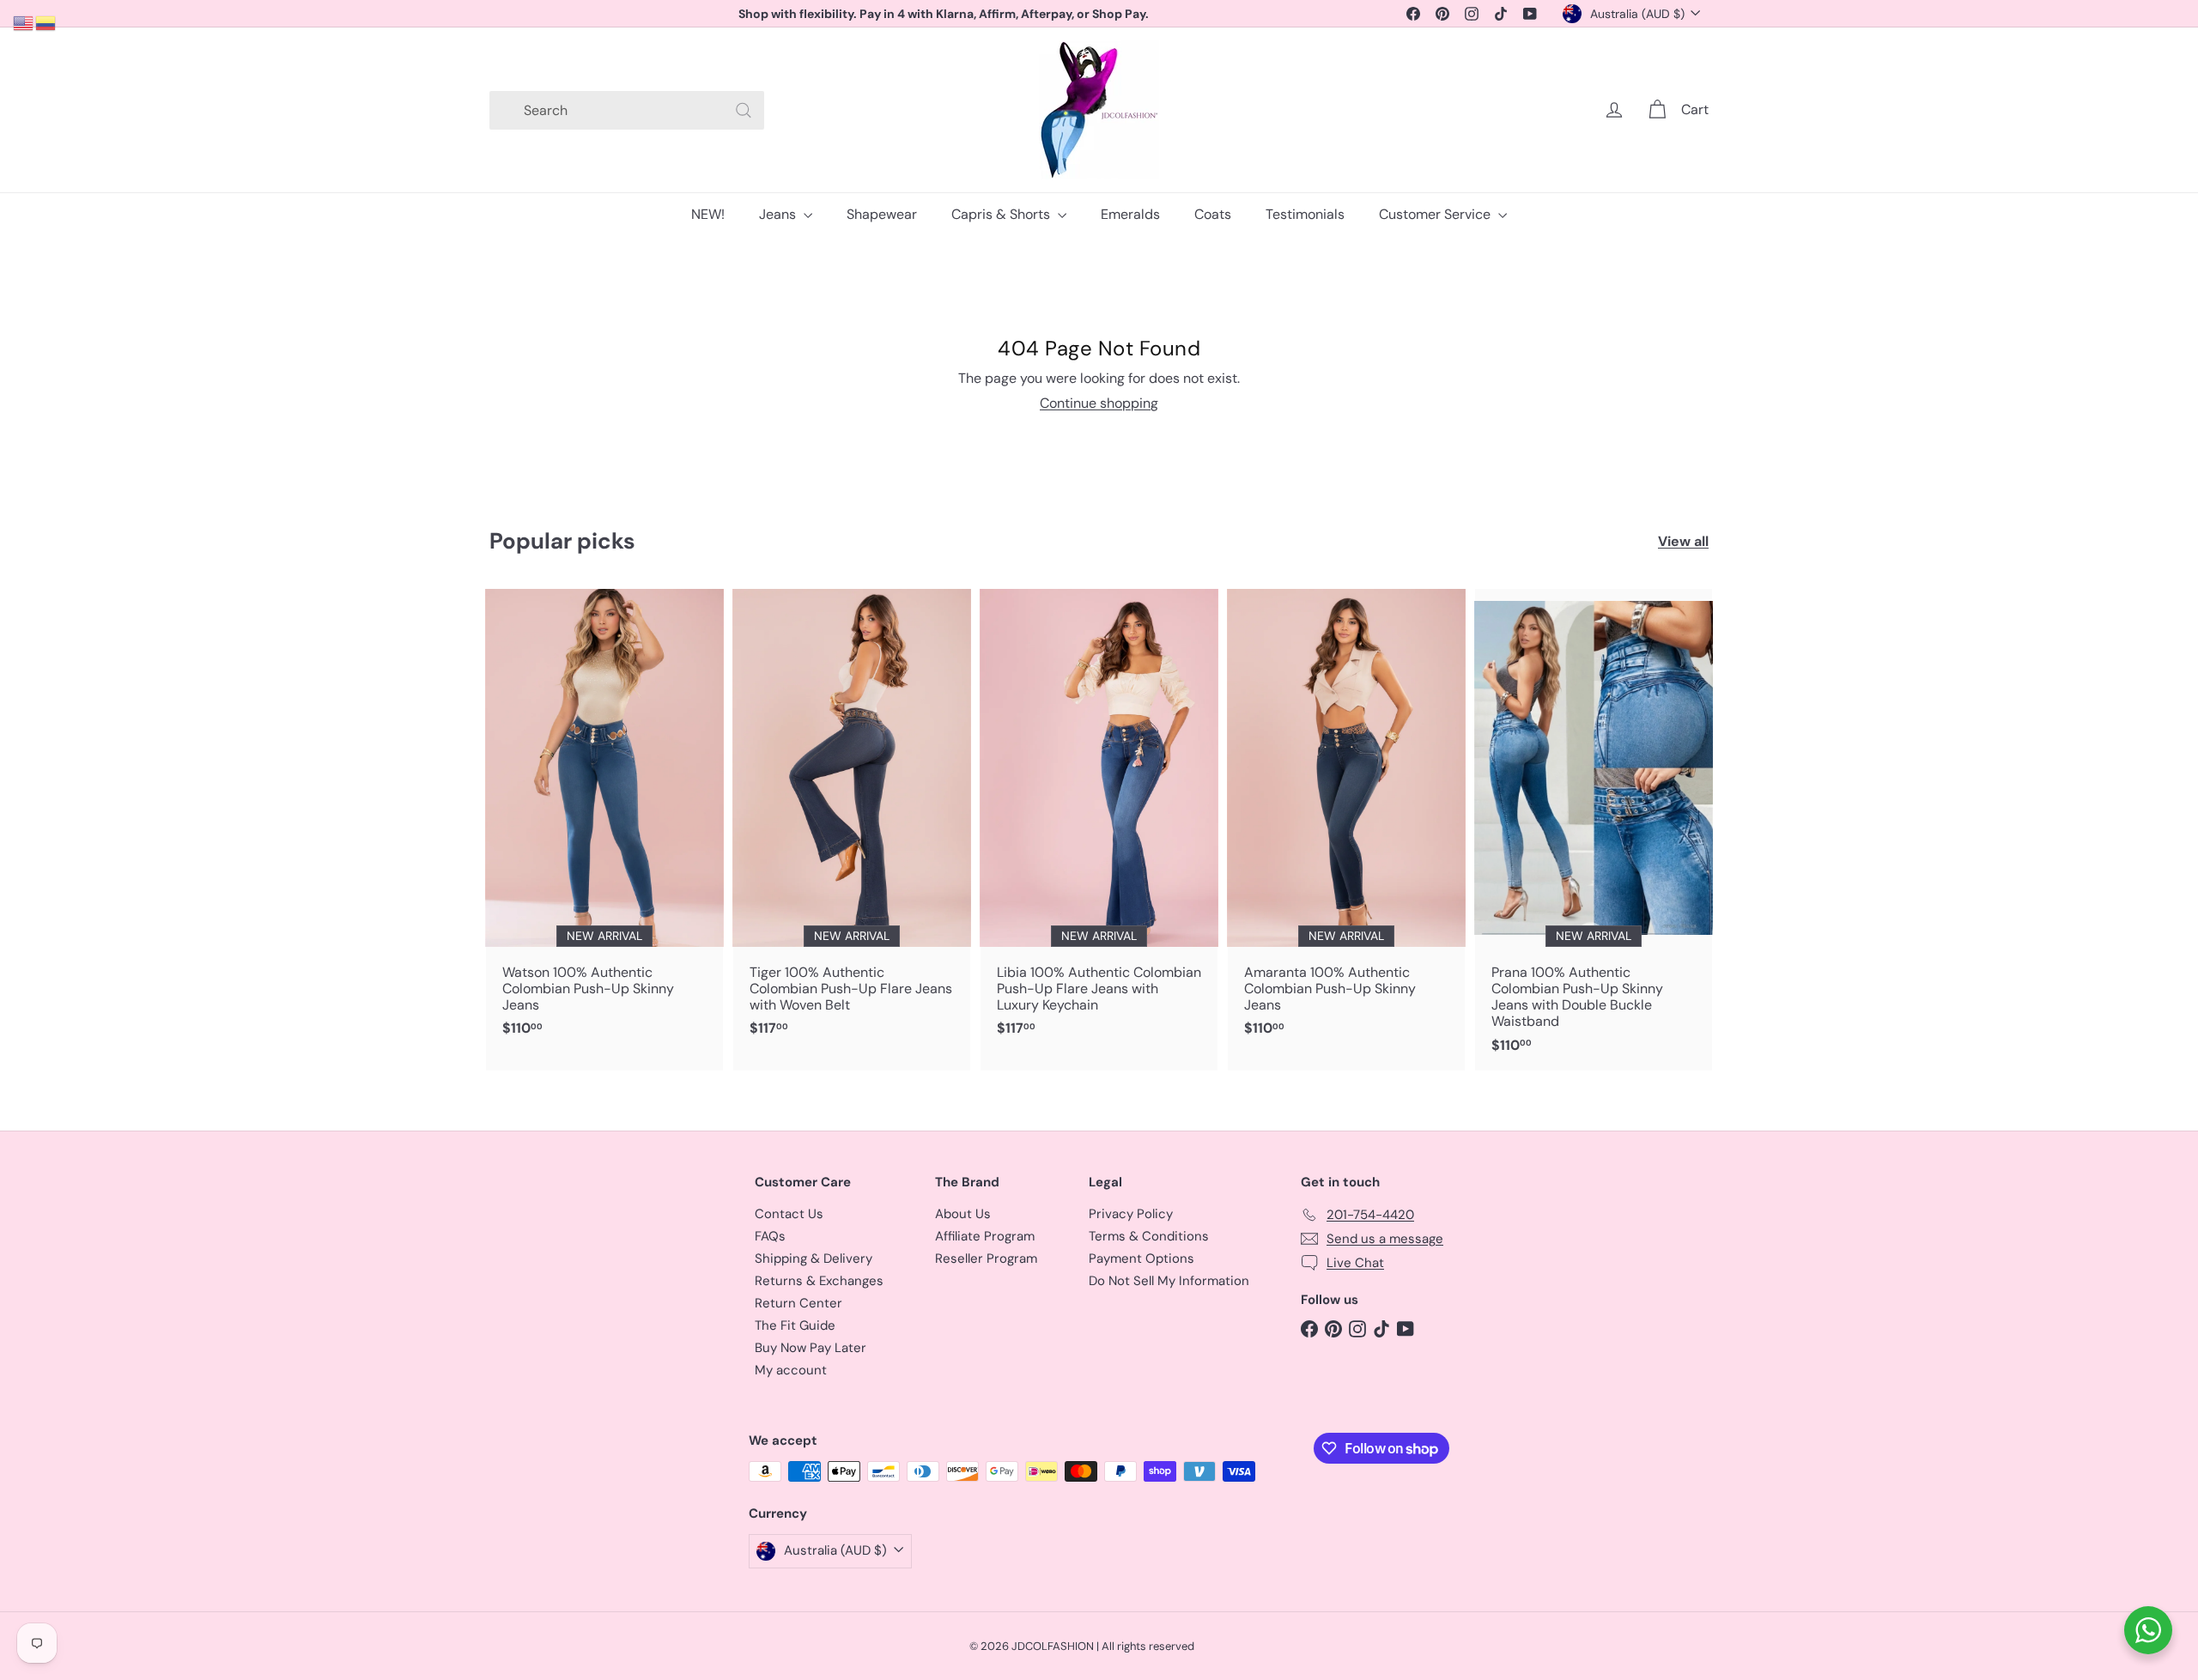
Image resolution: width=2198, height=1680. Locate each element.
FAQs (770, 1236)
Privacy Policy (1131, 1214)
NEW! (708, 214)
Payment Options (1142, 1258)
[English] (24, 22)
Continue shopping (1099, 403)
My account (791, 1370)
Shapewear (882, 214)
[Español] (46, 22)
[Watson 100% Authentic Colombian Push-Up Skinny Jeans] (604, 822)
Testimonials (1305, 214)
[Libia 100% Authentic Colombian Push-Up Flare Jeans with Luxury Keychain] (1099, 822)
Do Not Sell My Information (1169, 1281)
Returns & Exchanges (819, 1281)
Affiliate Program (985, 1236)
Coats (1213, 214)
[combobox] (627, 110)
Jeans (779, 214)
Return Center (798, 1303)
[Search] (744, 110)
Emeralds (1130, 214)
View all (1683, 541)
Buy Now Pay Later (811, 1348)
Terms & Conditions (1149, 1236)
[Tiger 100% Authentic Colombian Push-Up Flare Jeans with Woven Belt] (852, 822)
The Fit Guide (795, 1325)
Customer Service (1436, 214)
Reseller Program (986, 1258)
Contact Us (789, 1214)
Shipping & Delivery (814, 1258)
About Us (963, 1214)
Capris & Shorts (1002, 214)
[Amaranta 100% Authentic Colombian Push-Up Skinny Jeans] (1346, 822)
